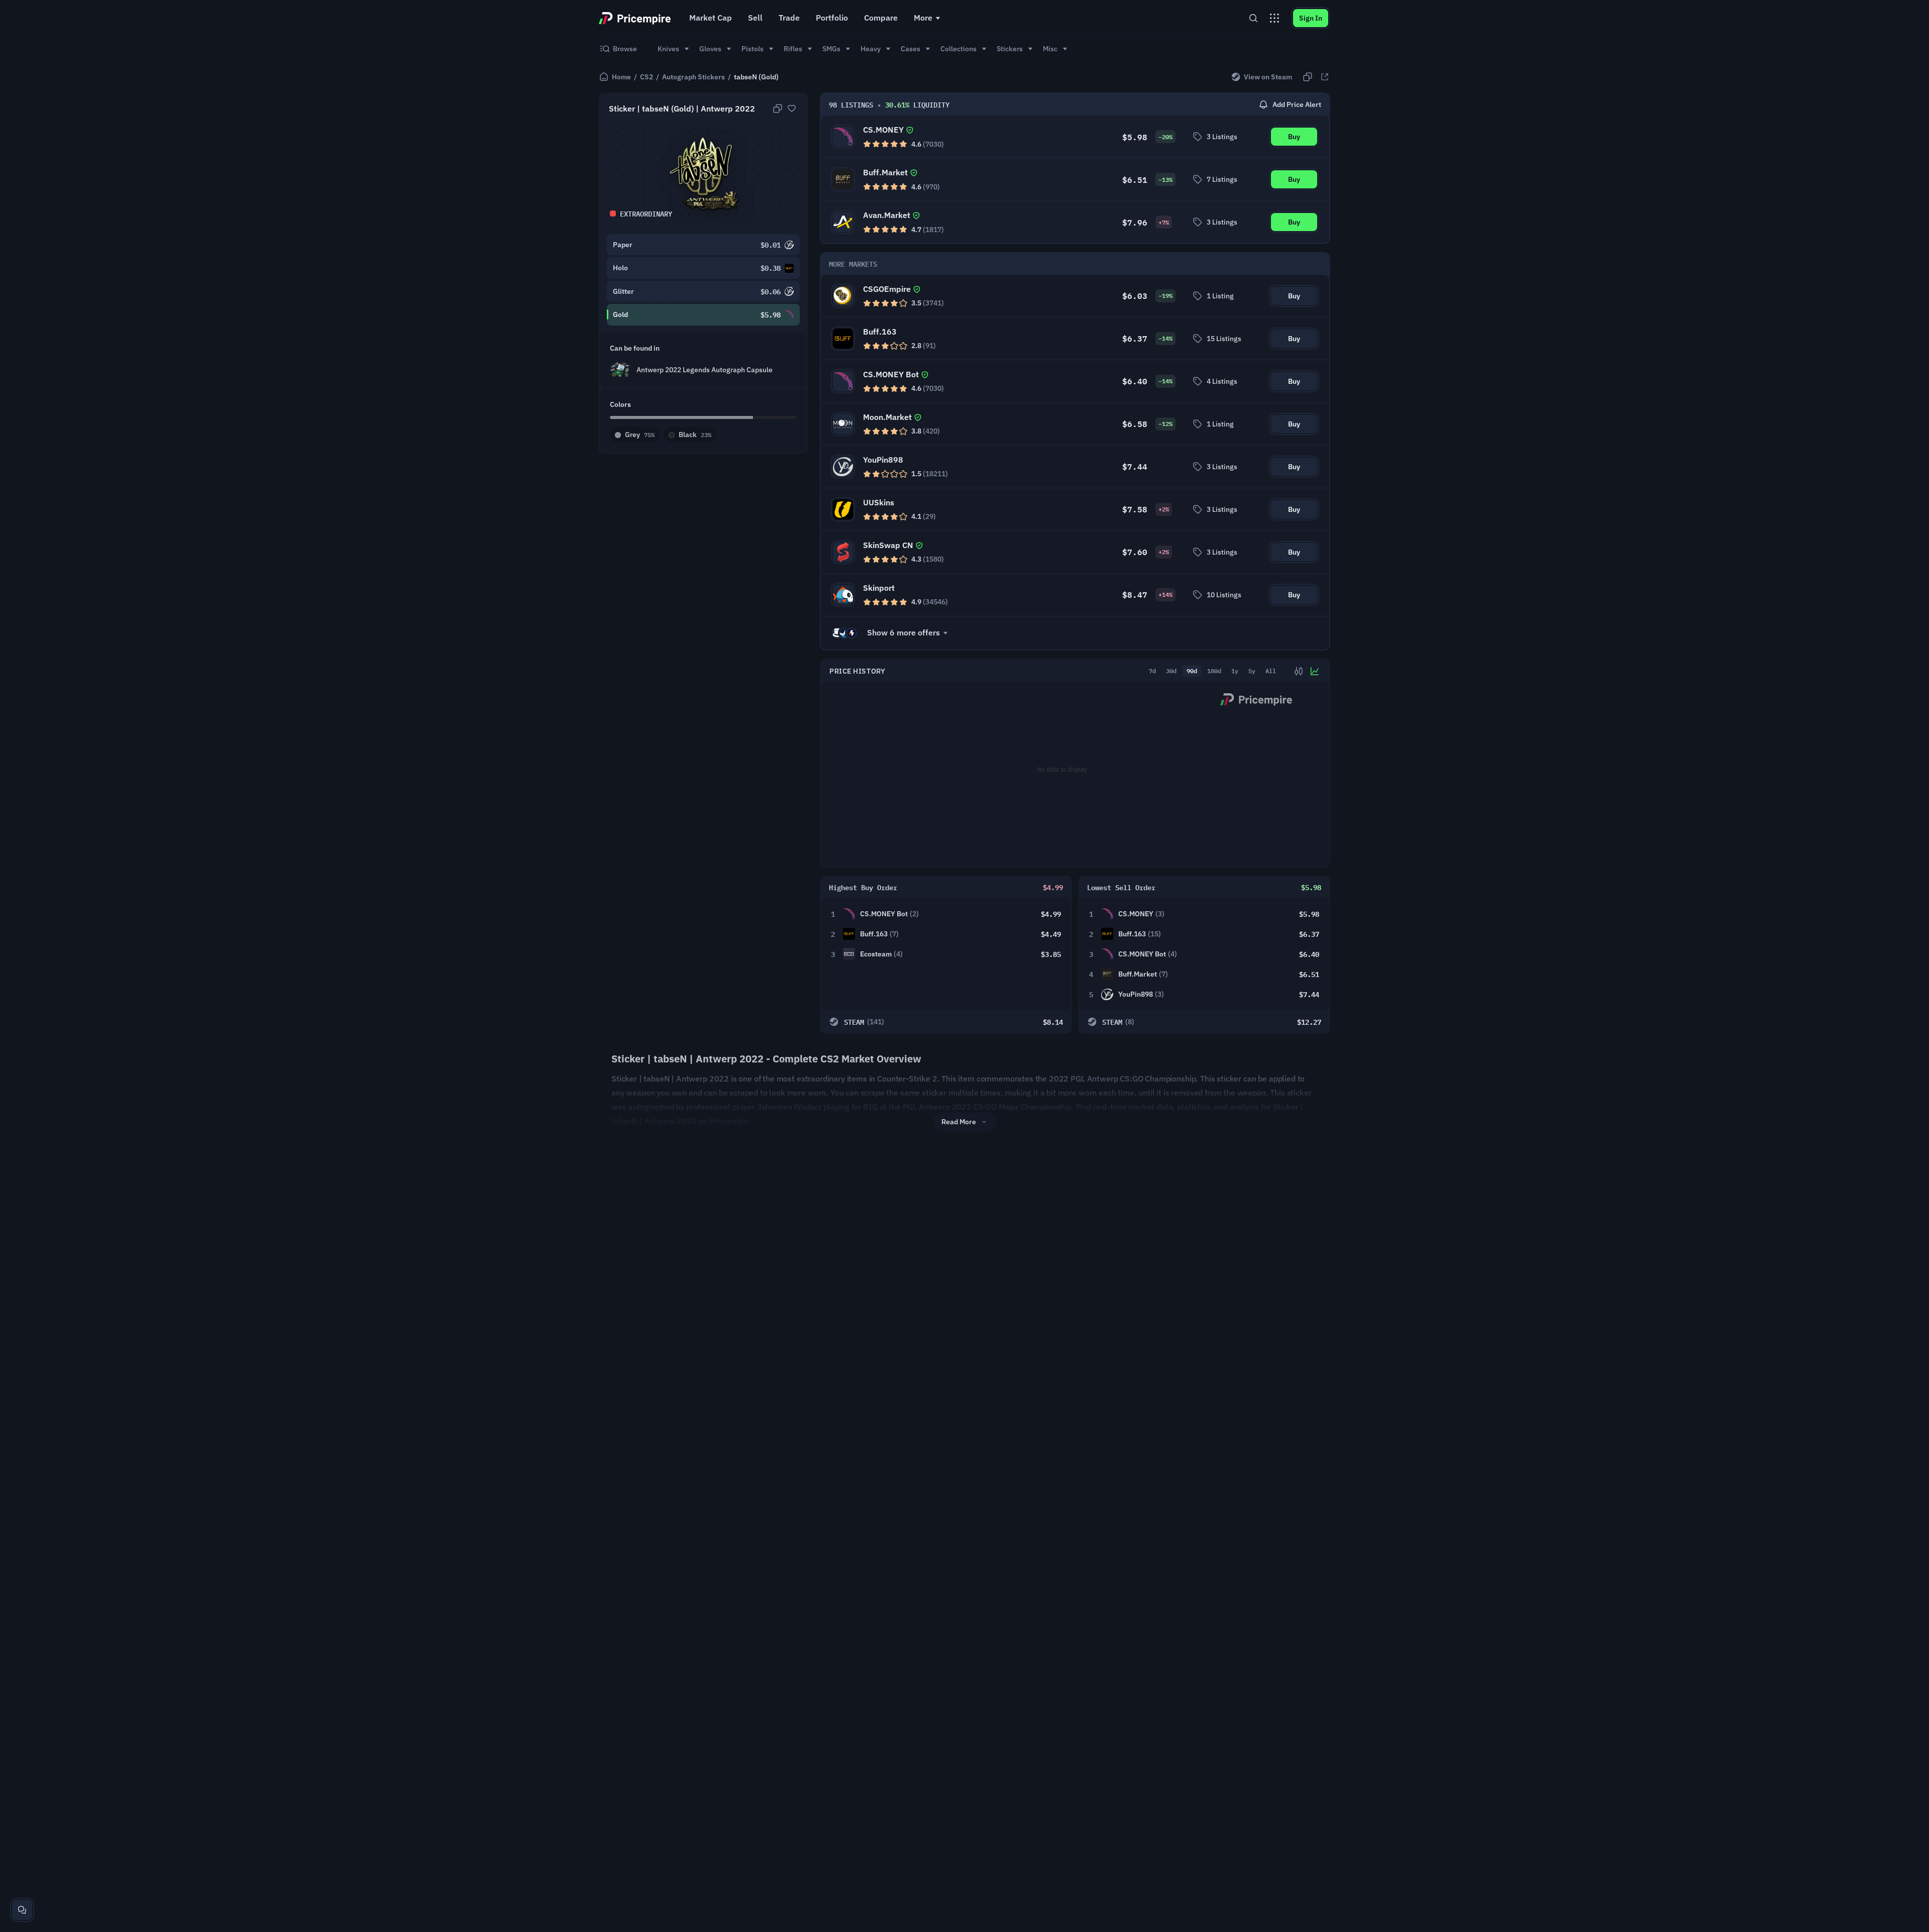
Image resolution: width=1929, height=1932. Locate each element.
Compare (881, 18)
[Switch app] (1274, 18)
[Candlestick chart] (1299, 671)
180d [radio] (1214, 671)
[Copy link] (1308, 77)
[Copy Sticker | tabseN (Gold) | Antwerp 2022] (778, 109)
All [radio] (1271, 671)
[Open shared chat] (22, 1910)
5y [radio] (1252, 671)
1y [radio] (1235, 671)
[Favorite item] (792, 109)
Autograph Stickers (693, 77)
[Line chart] (1315, 671)
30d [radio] (1171, 671)
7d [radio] (1152, 671)
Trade (789, 18)
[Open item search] (1253, 18)
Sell (755, 18)
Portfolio (832, 18)
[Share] (1325, 77)
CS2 (647, 77)
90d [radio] (1192, 671)
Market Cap (711, 18)
